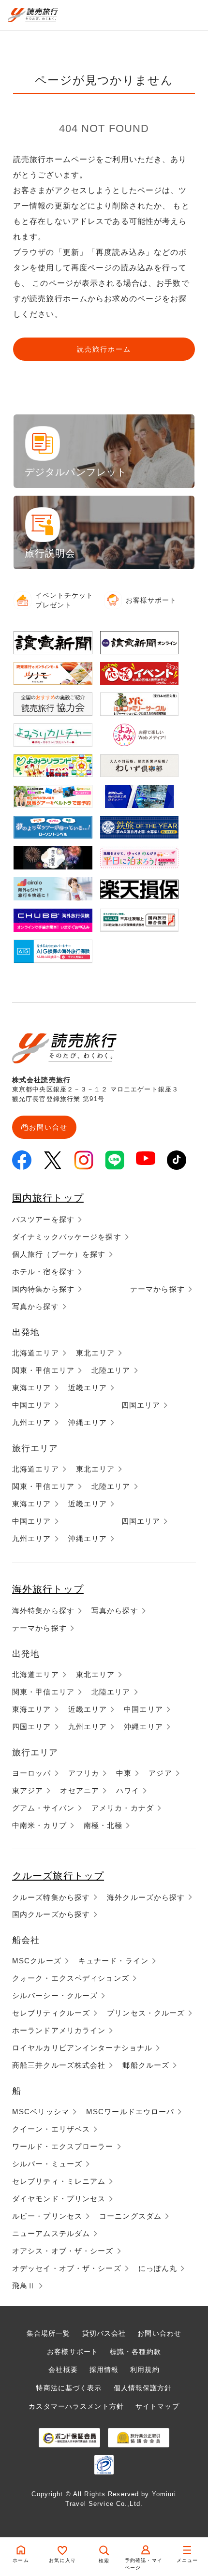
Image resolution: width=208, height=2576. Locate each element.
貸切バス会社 (104, 2333)
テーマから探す (157, 1289)
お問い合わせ (159, 2333)
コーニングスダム (130, 2216)
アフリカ (84, 1773)
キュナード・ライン (113, 1961)
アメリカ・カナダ (123, 1808)
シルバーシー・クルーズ (55, 1995)
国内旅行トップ (48, 1198)
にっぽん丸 (158, 2268)
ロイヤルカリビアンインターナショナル (82, 2048)
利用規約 (145, 2370)
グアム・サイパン (43, 1808)
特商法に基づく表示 (69, 2388)
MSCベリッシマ (41, 2112)
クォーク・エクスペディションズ (71, 1978)
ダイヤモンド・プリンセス (59, 2199)
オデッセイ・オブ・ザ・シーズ (67, 2268)
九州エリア (32, 1422)
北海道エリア (36, 1353)
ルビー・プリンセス (47, 2216)
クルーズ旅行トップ (58, 1876)
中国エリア (32, 1405)
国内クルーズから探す (51, 1914)
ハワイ (128, 1790)
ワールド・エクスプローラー (63, 2146)
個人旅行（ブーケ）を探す (59, 1254)
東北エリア (96, 1353)
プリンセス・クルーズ (146, 2013)
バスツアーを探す (43, 1219)
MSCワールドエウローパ (130, 2112)
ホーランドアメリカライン (59, 2030)
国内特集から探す (43, 1289)
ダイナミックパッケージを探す (67, 1237)
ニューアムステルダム (51, 2233)
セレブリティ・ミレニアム (59, 2181)
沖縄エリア (88, 1422)
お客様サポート (73, 2352)
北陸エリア (111, 1370)
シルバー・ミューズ (47, 2164)
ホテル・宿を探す (43, 1272)
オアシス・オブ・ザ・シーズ (63, 2251)
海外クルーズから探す (146, 1897)
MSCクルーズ (37, 1961)
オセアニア (80, 1790)
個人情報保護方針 (143, 2388)
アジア (160, 1773)
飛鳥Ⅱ (24, 2286)
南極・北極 (103, 1825)
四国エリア (141, 1405)
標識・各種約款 (135, 2352)
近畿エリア (88, 1388)
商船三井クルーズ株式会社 (59, 2065)
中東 (124, 1773)
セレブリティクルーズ (51, 2013)
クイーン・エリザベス (51, 2129)
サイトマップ (157, 2406)
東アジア (28, 1790)
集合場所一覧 (49, 2333)
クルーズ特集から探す (51, 1897)
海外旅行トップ (48, 1589)
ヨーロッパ (32, 1773)
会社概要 (63, 2370)
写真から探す (36, 1306)
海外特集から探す (43, 1611)
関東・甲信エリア (43, 1370)
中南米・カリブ (39, 1825)
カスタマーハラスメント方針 (76, 2406)
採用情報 (104, 2370)
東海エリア (32, 1388)
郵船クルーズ (146, 2065)
